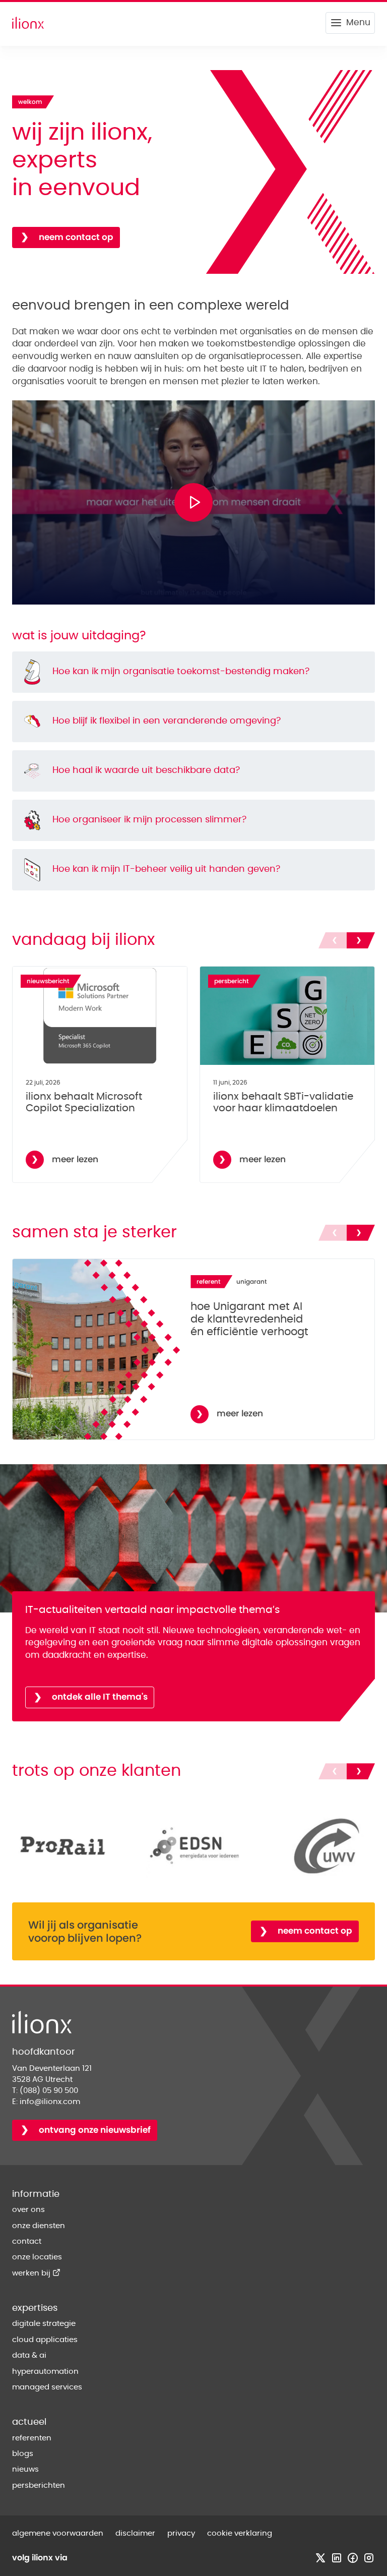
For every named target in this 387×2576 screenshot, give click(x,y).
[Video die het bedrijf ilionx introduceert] (193, 502)
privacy (181, 2533)
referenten (32, 2438)
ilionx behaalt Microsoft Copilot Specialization (84, 1103)
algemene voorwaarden (58, 2533)
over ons (28, 2210)
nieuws (25, 2469)
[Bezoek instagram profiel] (369, 2558)
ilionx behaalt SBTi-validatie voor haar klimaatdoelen (283, 1103)
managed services (47, 2387)
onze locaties (37, 2257)
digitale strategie (44, 2324)
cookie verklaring (240, 2533)
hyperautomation (45, 2372)
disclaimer (135, 2533)
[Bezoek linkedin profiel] (337, 2558)
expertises (35, 2308)
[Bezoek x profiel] (320, 2558)
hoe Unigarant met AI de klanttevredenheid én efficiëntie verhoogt (249, 1320)
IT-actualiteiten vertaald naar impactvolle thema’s (152, 1610)
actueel (29, 2422)
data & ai (29, 2355)
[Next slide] (361, 940)
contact (27, 2241)
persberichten (39, 2485)
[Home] (28, 23)
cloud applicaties (45, 2340)
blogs (23, 2454)
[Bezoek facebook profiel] (353, 2558)
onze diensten (39, 2226)
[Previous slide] (333, 940)
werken (36, 2273)
